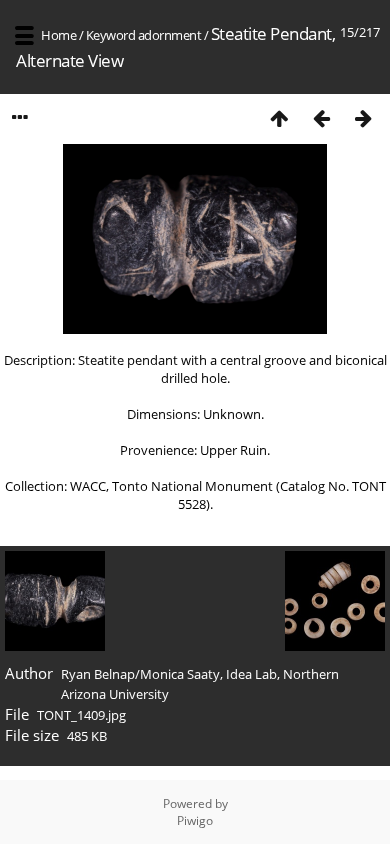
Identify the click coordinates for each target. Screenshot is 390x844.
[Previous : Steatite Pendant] (321, 117)
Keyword (111, 35)
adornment (170, 35)
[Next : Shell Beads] (363, 117)
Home (58, 35)
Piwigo (195, 820)
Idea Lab (251, 674)
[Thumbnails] (279, 117)
